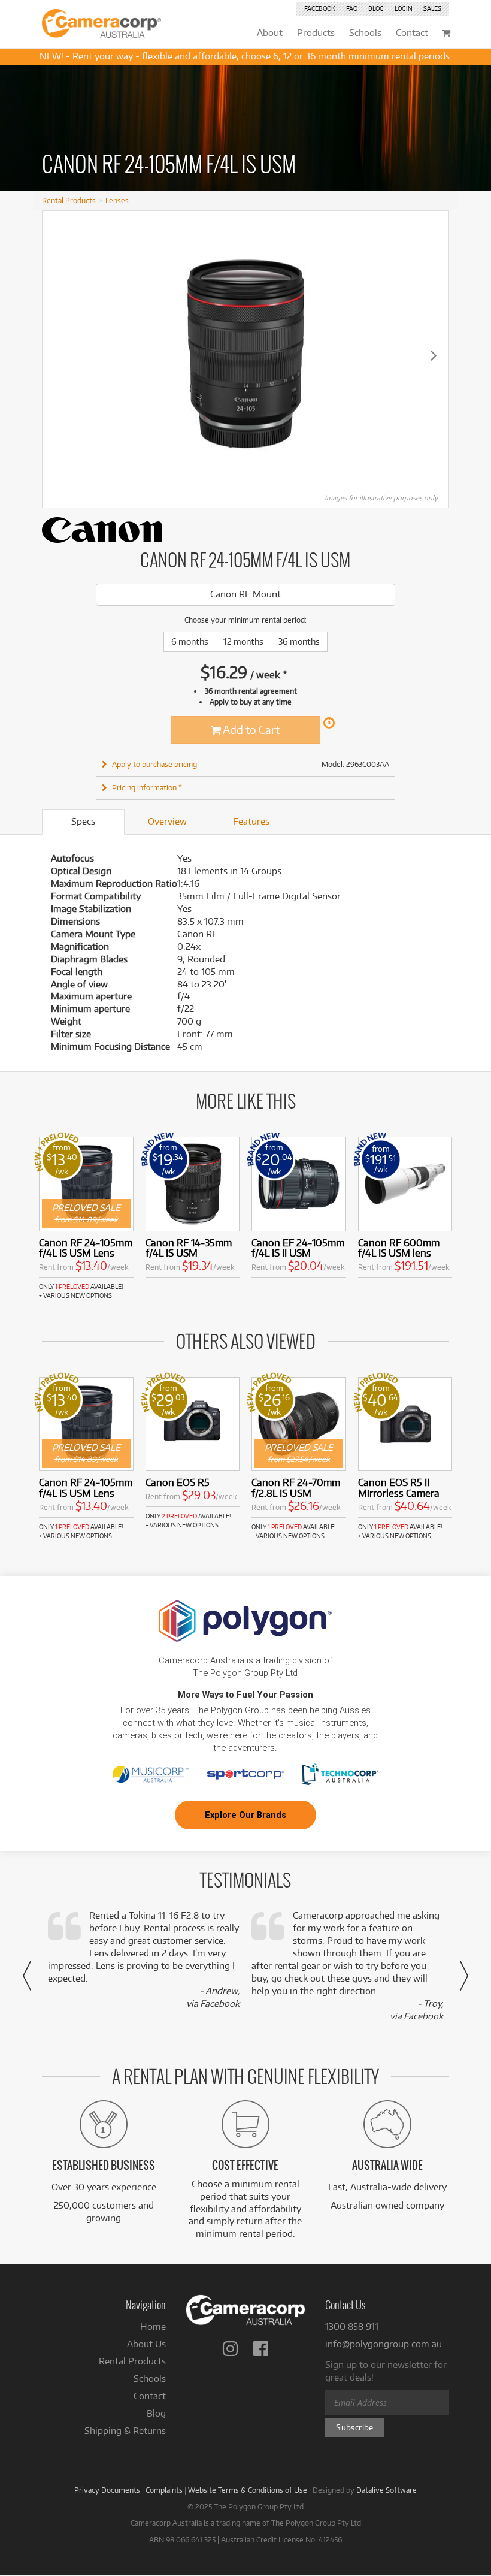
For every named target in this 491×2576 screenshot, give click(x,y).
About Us (146, 2344)
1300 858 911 (352, 2326)
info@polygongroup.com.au (384, 2344)
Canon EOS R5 (178, 1482)
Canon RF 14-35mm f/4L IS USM (189, 1248)
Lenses (117, 200)
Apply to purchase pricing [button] (154, 764)
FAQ (352, 8)
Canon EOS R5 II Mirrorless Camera (399, 1488)
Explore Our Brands (245, 1815)
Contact (150, 2396)
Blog (376, 8)
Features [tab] (251, 821)
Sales (432, 8)
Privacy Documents (107, 2490)
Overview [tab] (167, 821)
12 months (243, 641)
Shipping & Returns (125, 2431)
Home (153, 2326)
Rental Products (69, 200)
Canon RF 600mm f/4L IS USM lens (399, 1248)
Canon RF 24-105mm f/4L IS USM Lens (86, 1248)
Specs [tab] (83, 821)
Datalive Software (387, 2490)
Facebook (320, 8)
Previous (57, 355)
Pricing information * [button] (147, 787)
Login (404, 8)
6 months (190, 641)
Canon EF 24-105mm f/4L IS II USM (298, 1248)
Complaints (164, 2490)
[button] (27, 1976)
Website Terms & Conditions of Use (248, 2490)
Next (434, 355)
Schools (150, 2379)
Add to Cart (250, 730)
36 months (299, 641)
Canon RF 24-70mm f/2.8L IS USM (296, 1488)
